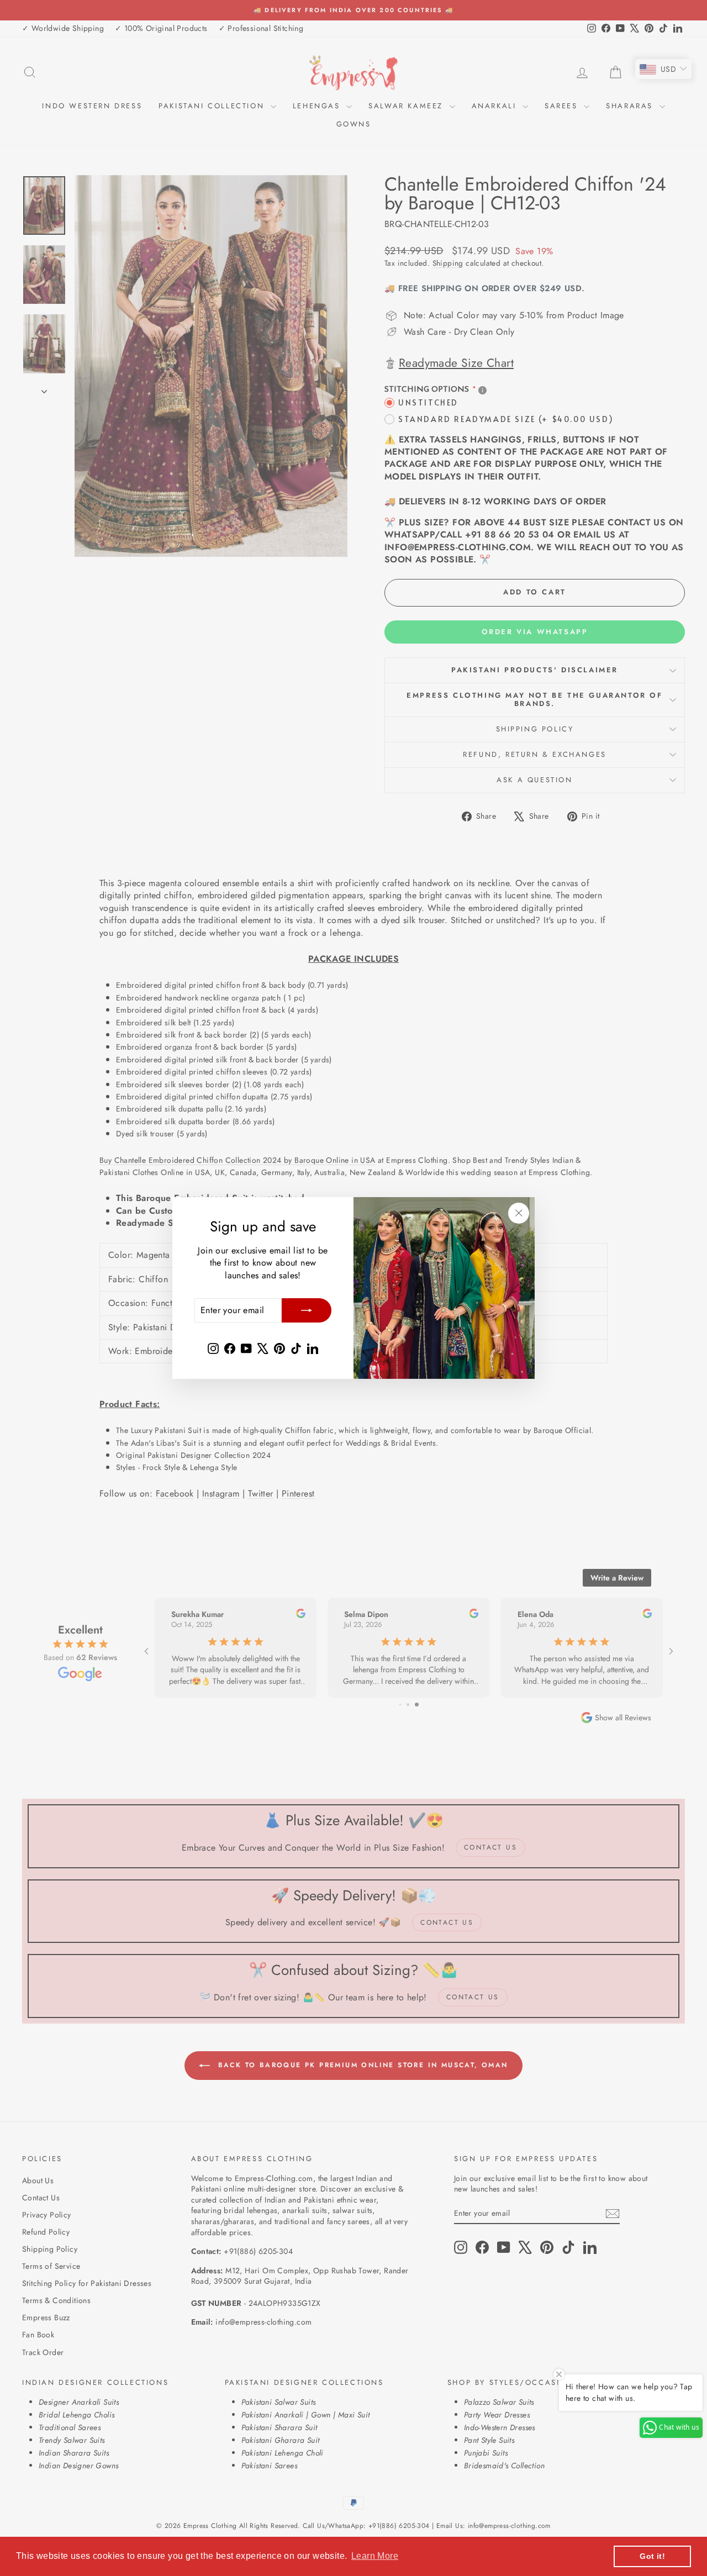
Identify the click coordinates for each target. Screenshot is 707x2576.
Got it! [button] (652, 2556)
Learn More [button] (375, 2556)
